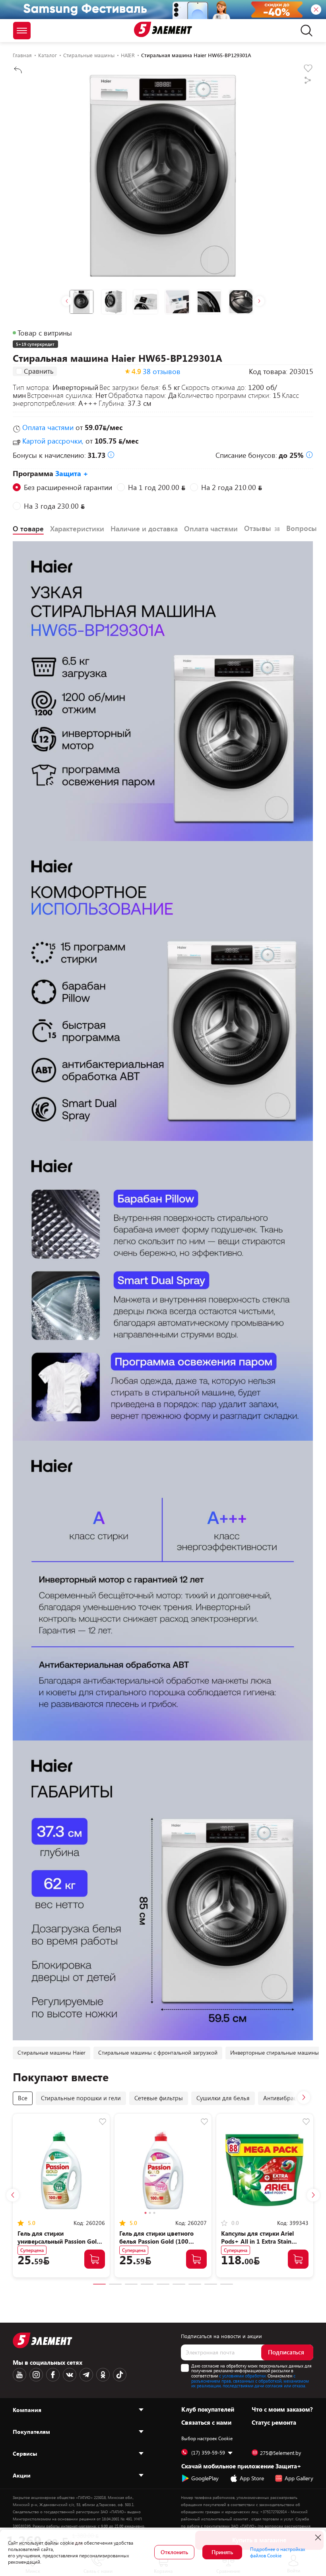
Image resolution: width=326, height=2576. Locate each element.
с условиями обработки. (243, 2376)
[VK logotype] (70, 2375)
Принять (222, 2552)
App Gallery (299, 2478)
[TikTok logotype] (120, 2375)
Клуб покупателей (208, 2409)
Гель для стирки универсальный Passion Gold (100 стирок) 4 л (59, 2241)
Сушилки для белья (223, 2098)
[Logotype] (163, 29)
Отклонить (174, 2552)
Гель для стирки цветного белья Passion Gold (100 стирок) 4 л (156, 2241)
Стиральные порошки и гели (81, 2098)
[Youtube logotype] (19, 2375)
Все (23, 2098)
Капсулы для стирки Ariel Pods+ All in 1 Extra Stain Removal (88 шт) (257, 2241)
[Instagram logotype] (36, 2375)
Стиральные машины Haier (51, 2052)
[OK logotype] (103, 2375)
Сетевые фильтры (159, 2098)
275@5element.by (280, 2453)
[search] (304, 31)
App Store (252, 2478)
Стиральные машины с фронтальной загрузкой (158, 2052)
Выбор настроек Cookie (207, 2438)
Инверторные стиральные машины (275, 2052)
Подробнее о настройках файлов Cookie (278, 2552)
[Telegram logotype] (86, 2375)
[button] (67, 301)
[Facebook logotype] (53, 2375)
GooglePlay (205, 2478)
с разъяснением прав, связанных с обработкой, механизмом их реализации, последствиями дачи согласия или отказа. (250, 2381)
